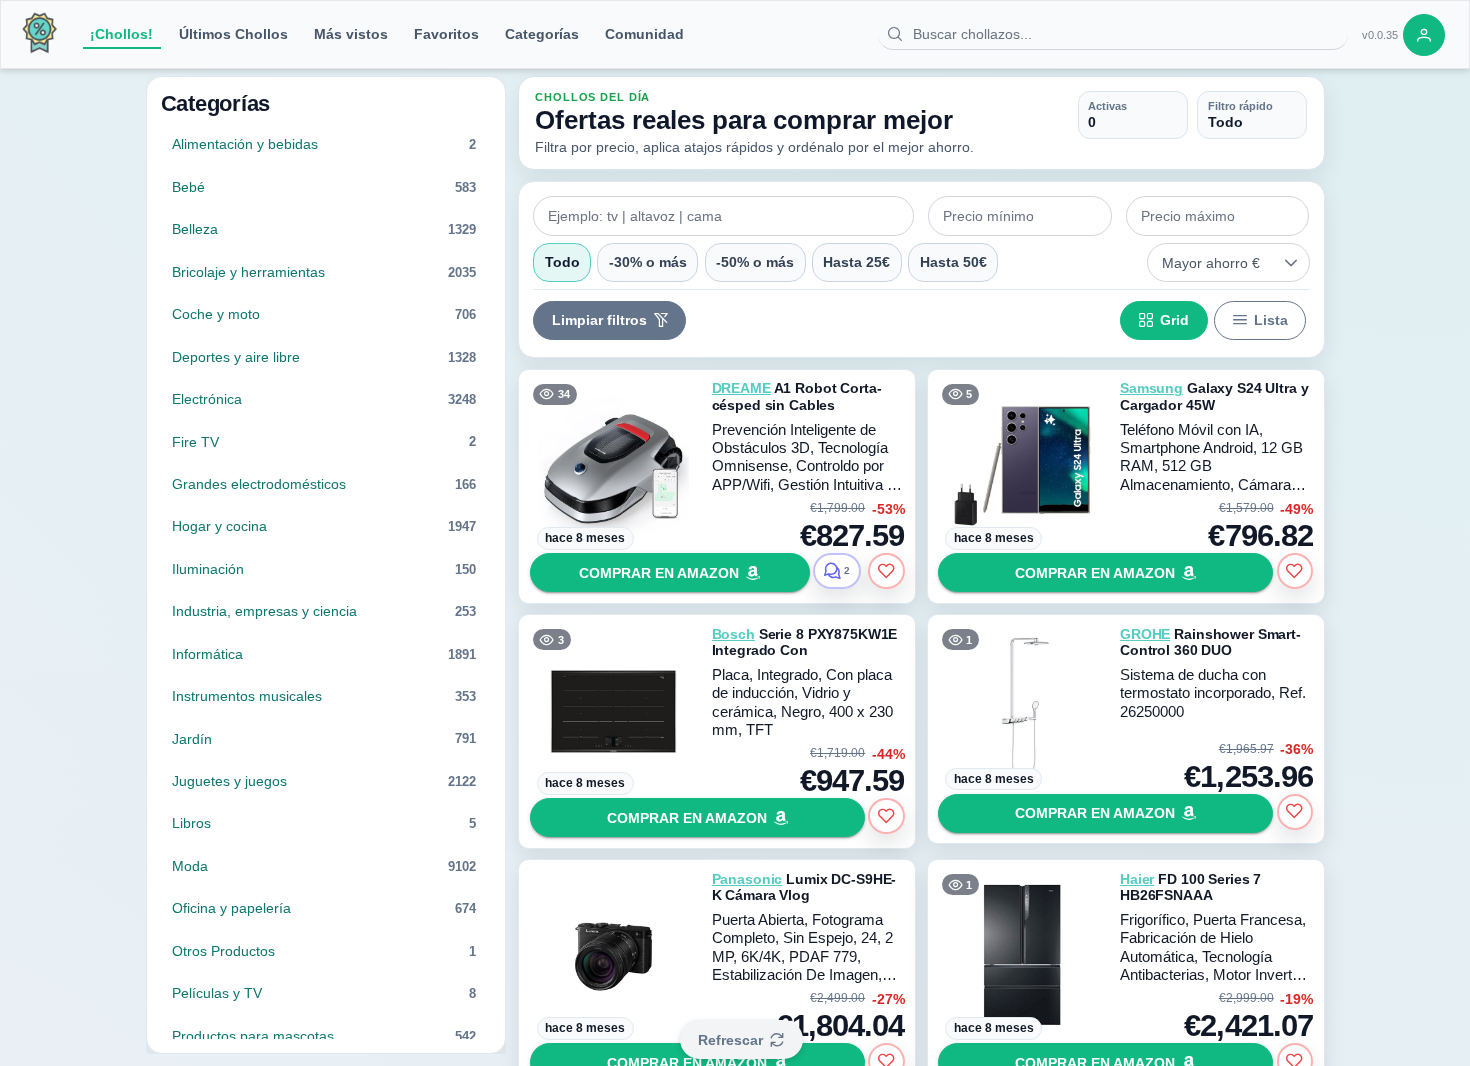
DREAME (741, 388)
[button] (1291, 263)
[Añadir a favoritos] (886, 571)
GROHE (1145, 634)
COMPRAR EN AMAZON (659, 573)
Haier (1137, 879)
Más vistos (351, 34)
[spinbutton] (1020, 216)
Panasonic (747, 879)
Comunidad (644, 34)
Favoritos (446, 34)
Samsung (1151, 388)
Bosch (733, 634)
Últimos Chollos (233, 34)
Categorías (542, 34)
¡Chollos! (121, 34)
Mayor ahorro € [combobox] (1211, 263)
